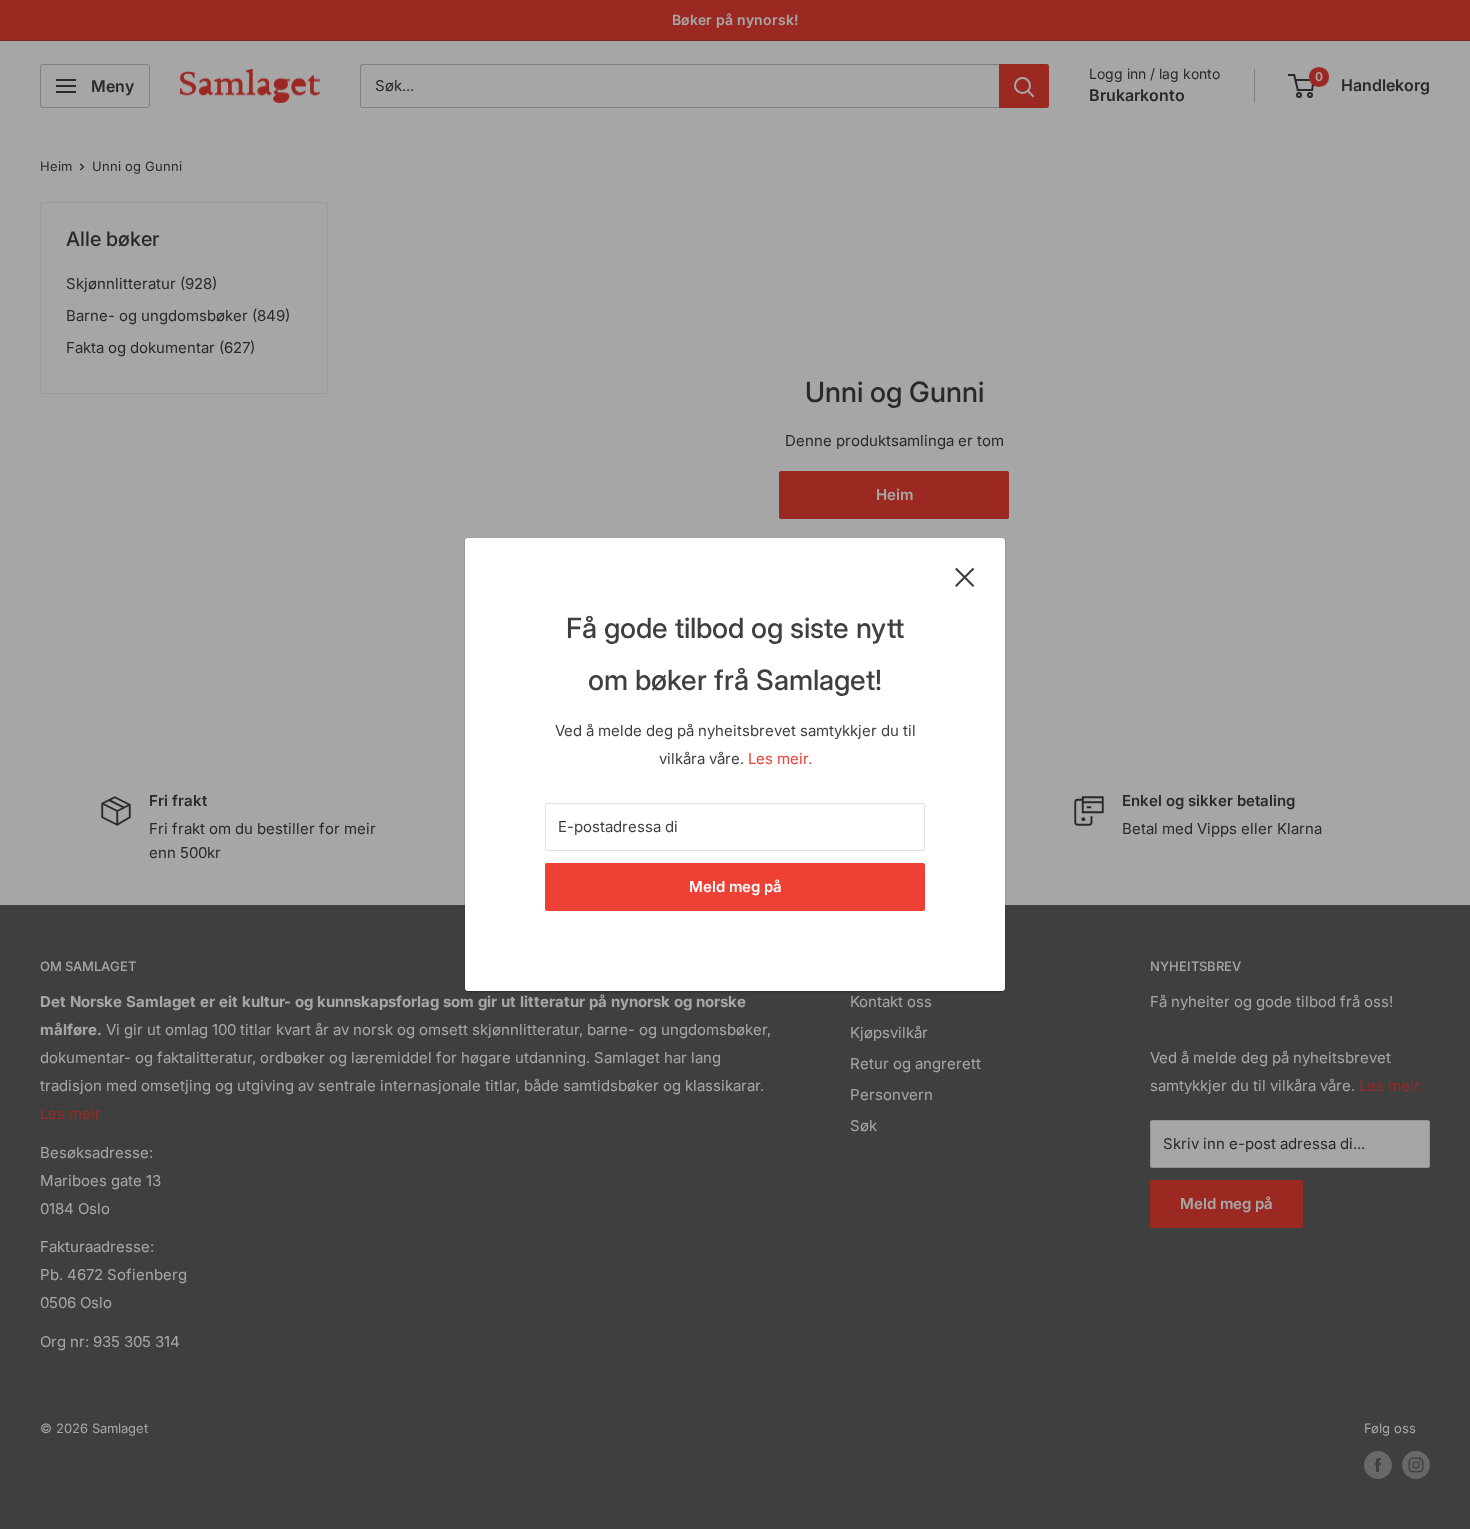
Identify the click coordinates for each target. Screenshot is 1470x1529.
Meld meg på (735, 886)
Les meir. (780, 758)
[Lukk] (965, 576)
